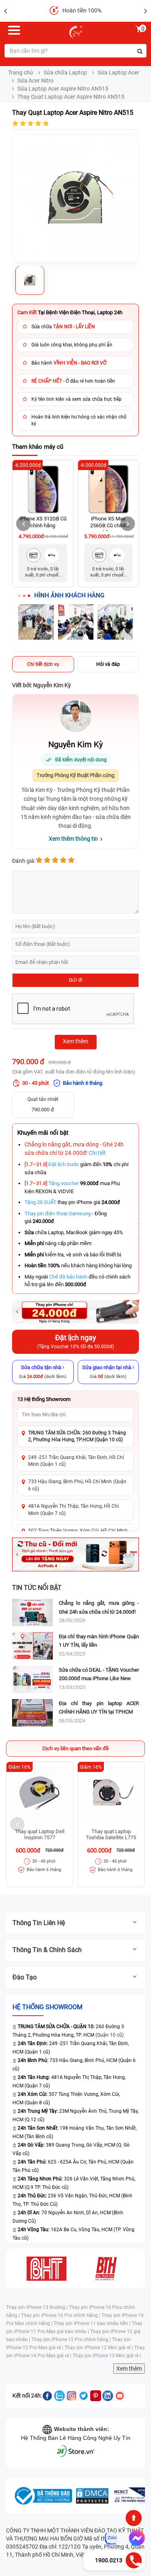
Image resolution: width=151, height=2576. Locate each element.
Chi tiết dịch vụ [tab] (43, 664)
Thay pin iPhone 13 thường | (37, 2307)
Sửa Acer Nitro (35, 81)
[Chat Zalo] (111, 2538)
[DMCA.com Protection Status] (92, 2496)
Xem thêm (129, 2369)
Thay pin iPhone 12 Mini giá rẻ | (99, 2348)
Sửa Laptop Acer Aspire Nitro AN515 (63, 89)
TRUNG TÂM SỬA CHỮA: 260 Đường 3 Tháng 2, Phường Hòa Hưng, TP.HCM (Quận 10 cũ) (77, 1436)
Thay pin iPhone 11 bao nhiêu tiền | (93, 2323)
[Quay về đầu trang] (134, 2518)
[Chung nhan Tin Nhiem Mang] (131, 2496)
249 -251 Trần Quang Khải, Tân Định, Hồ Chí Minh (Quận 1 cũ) (76, 1461)
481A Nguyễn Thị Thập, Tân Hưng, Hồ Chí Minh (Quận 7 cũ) (73, 1510)
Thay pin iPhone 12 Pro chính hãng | (72, 2340)
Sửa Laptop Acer (118, 73)
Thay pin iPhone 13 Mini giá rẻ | (107, 2356)
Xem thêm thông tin (73, 839)
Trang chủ (21, 73)
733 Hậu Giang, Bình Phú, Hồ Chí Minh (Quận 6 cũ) (77, 1485)
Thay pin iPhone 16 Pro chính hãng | (61, 2315)
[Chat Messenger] (135, 2538)
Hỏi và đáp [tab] (108, 664)
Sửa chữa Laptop (65, 73)
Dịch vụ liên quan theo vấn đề (75, 1748)
